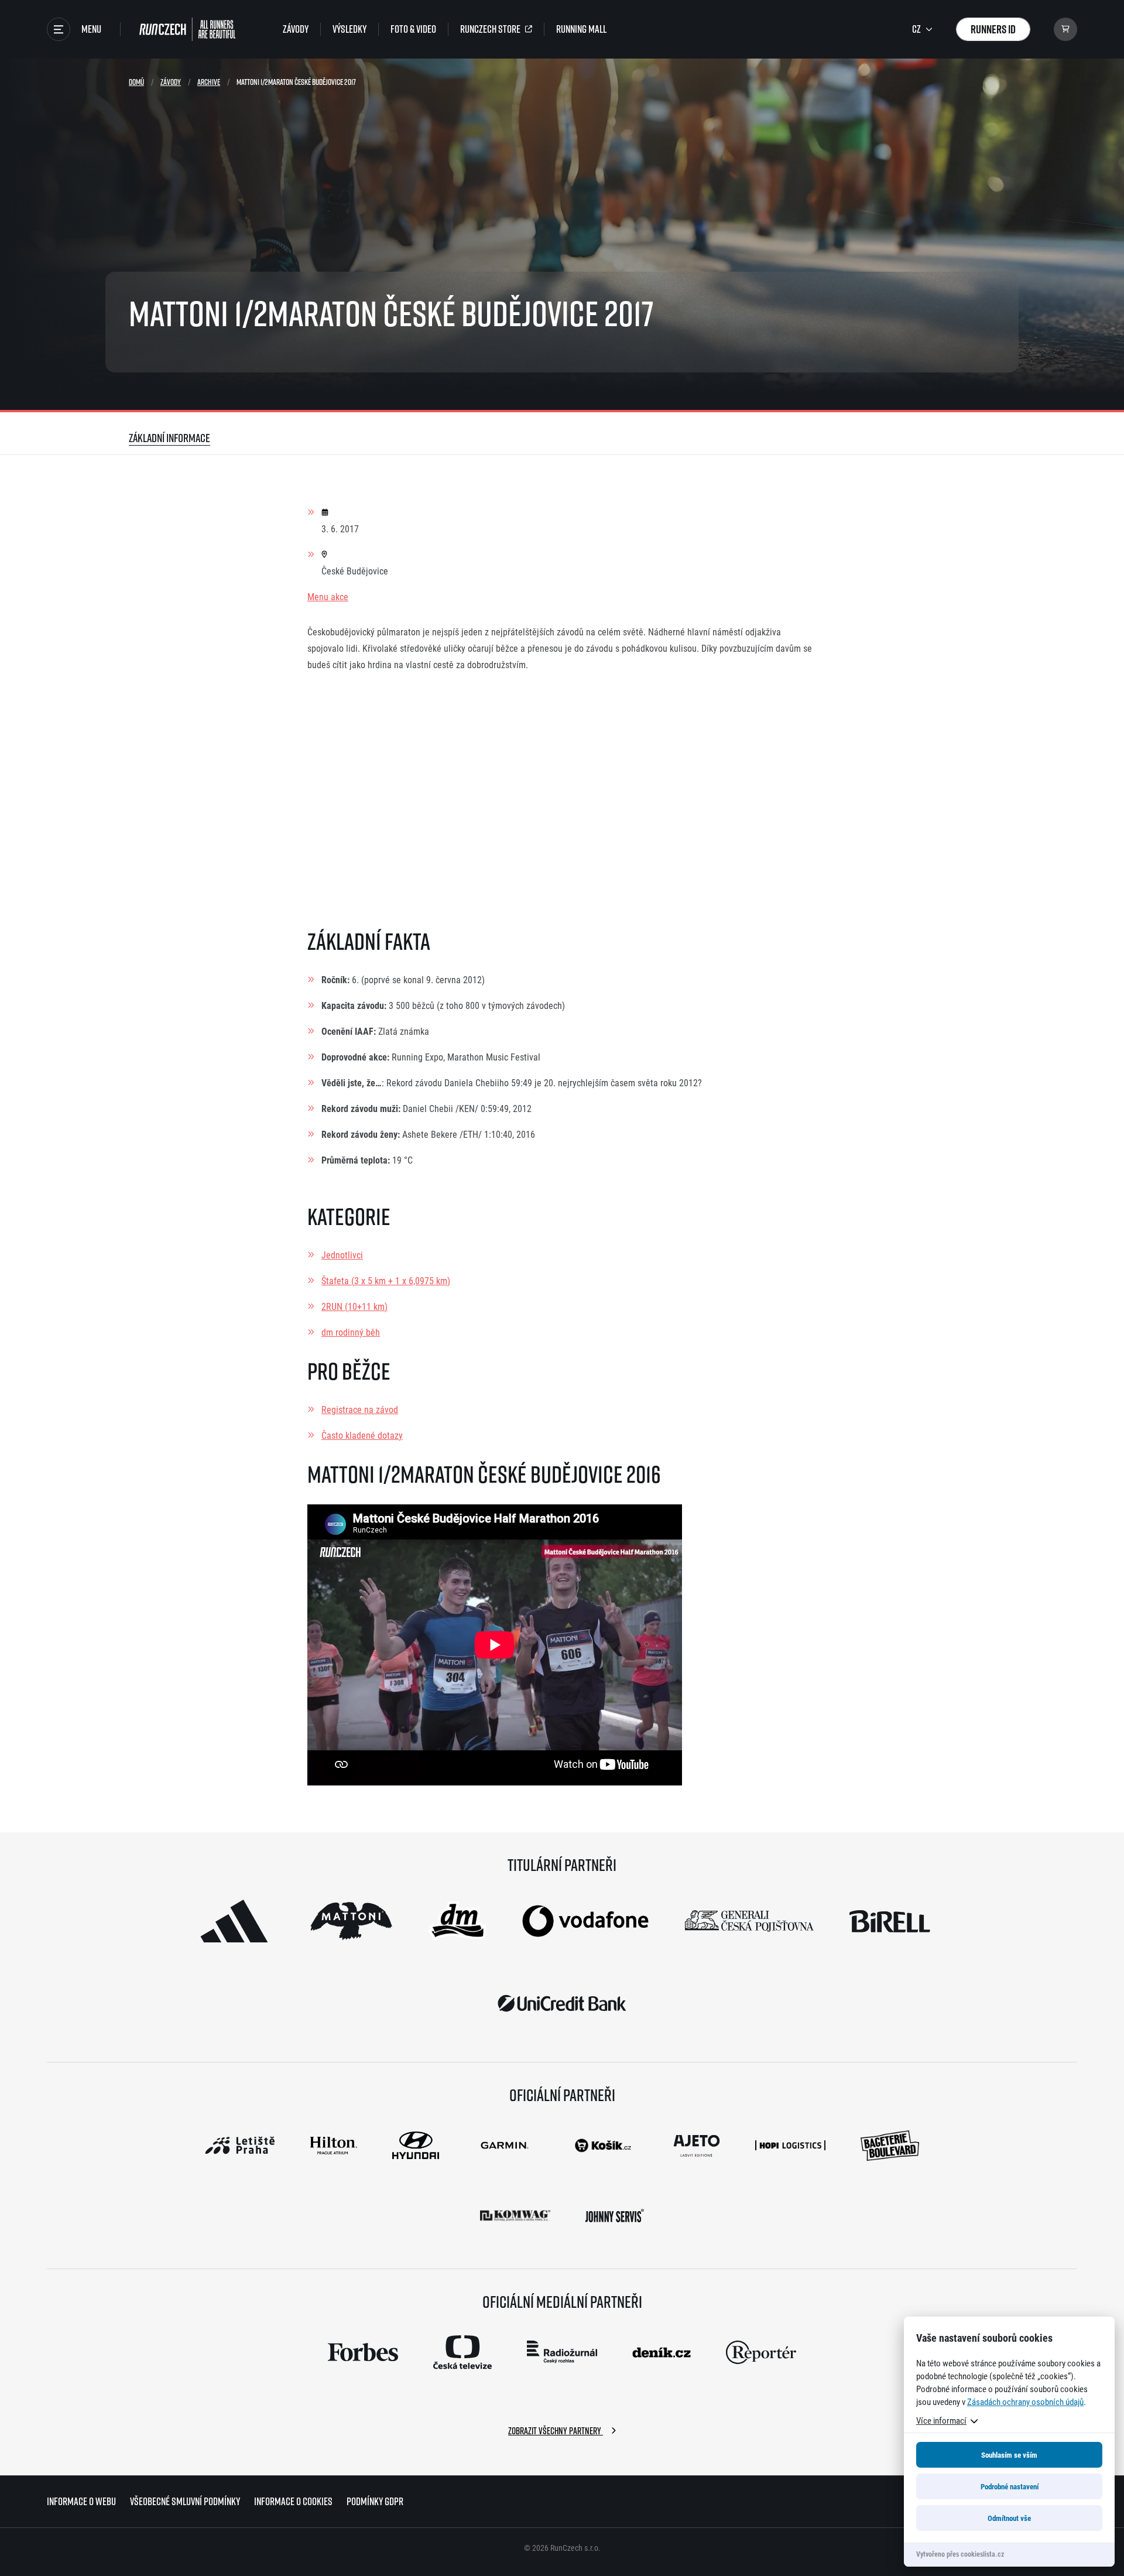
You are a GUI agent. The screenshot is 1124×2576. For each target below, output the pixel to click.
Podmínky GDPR (375, 2501)
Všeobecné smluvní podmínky (185, 2501)
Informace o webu (81, 2501)
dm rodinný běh (351, 1332)
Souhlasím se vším (1009, 2455)
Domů (136, 82)
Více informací (941, 2420)
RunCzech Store (490, 29)
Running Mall (581, 29)
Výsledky (349, 29)
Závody (296, 29)
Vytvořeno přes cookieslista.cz (960, 2554)
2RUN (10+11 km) (354, 1306)
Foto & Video (413, 29)
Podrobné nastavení (1010, 2486)
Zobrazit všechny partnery (556, 2431)
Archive (209, 82)
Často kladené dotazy (362, 1435)
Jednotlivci (342, 1255)
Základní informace (169, 438)
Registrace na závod (360, 1409)
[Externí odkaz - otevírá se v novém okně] (234, 1921)
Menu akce (328, 596)
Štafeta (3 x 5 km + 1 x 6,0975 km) (386, 1280)
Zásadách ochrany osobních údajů (1025, 2401)
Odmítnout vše (1009, 2518)
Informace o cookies (293, 2501)
